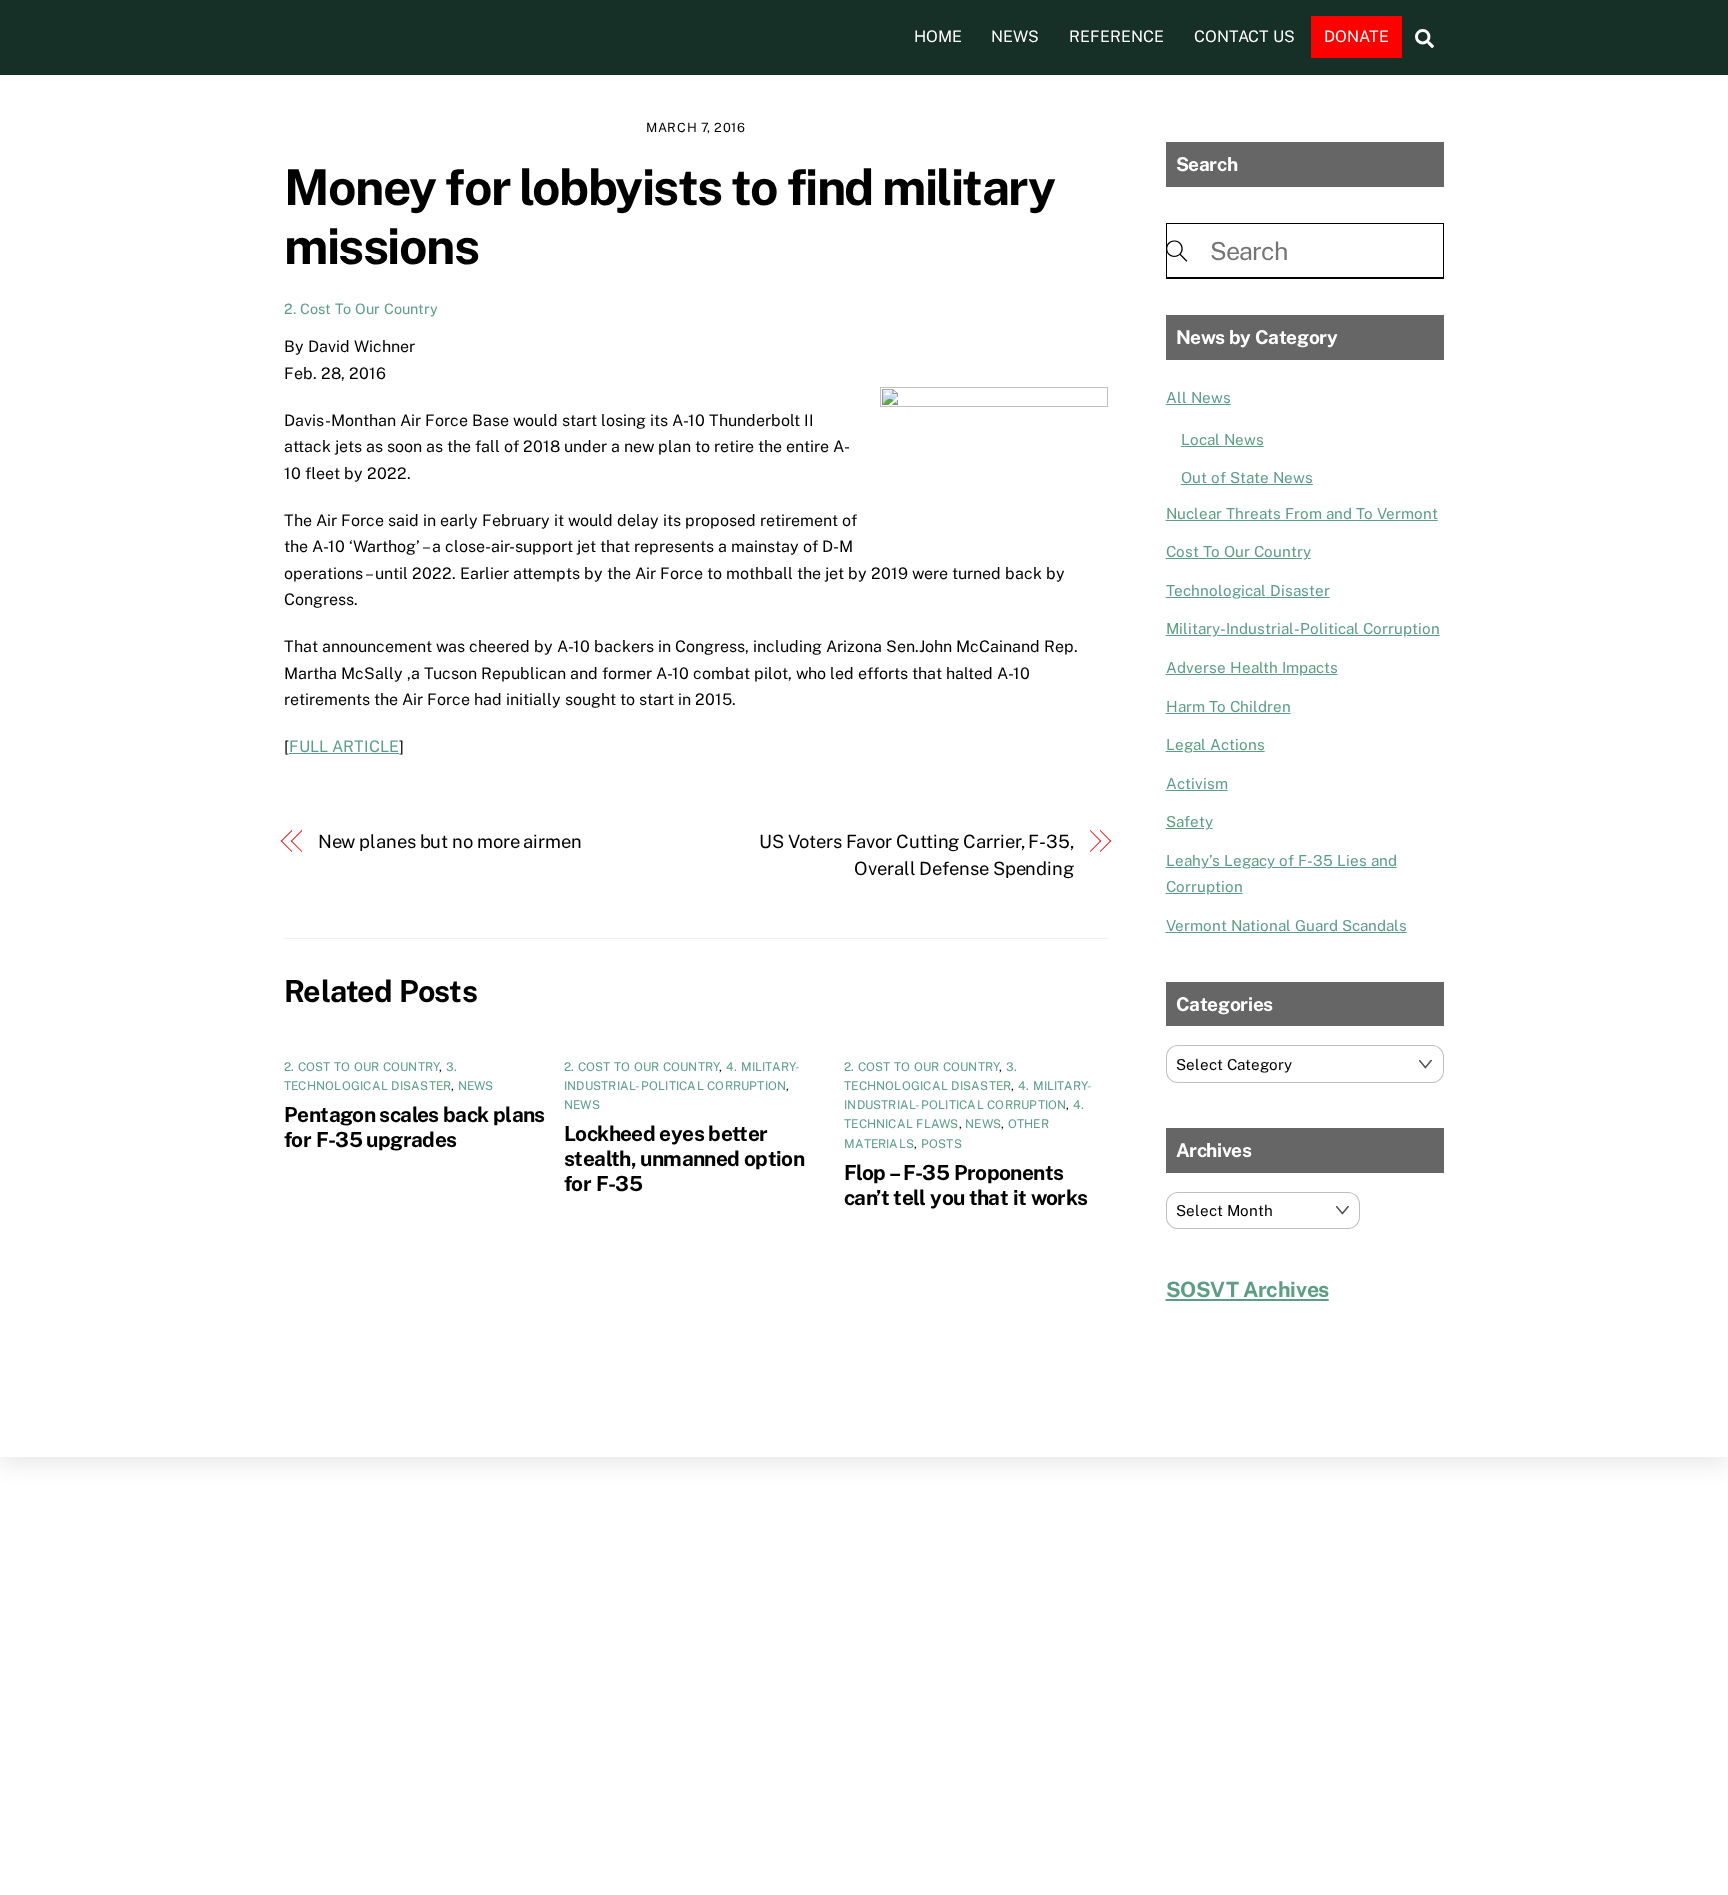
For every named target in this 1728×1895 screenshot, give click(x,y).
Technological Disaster (1248, 590)
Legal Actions (1215, 744)
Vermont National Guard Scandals (1286, 925)
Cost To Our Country (1238, 551)
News (1015, 36)
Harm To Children (1228, 706)
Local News (1222, 439)
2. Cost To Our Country (361, 308)
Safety (1189, 821)
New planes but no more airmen (450, 841)
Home (938, 36)
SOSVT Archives (1247, 1289)
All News (1198, 397)
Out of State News (1247, 477)
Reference (1116, 36)
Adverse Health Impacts (1252, 667)
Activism (1197, 783)
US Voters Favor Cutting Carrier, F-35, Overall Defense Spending (916, 854)
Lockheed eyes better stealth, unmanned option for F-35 (684, 1158)
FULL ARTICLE (344, 746)
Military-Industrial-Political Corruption (1303, 628)
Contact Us (1244, 36)
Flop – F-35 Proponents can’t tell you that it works (966, 1185)
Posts (941, 1144)
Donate (1356, 36)
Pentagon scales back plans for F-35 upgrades (414, 1127)
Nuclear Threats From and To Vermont (1302, 513)
